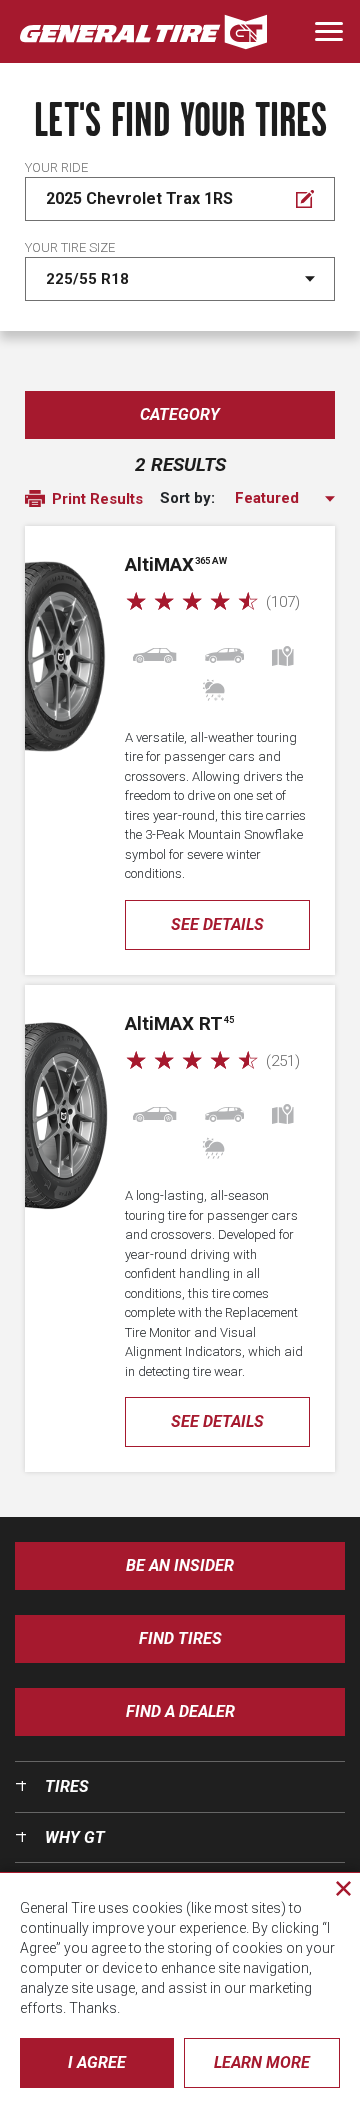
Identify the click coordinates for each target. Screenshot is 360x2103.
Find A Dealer (180, 1711)
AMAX (176, 564)
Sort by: (187, 498)
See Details (217, 924)
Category (180, 414)
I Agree (97, 2062)
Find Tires (180, 1638)
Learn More (262, 2062)
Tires (67, 1786)
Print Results (95, 499)
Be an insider (180, 1565)
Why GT (75, 1837)
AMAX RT (179, 1023)
